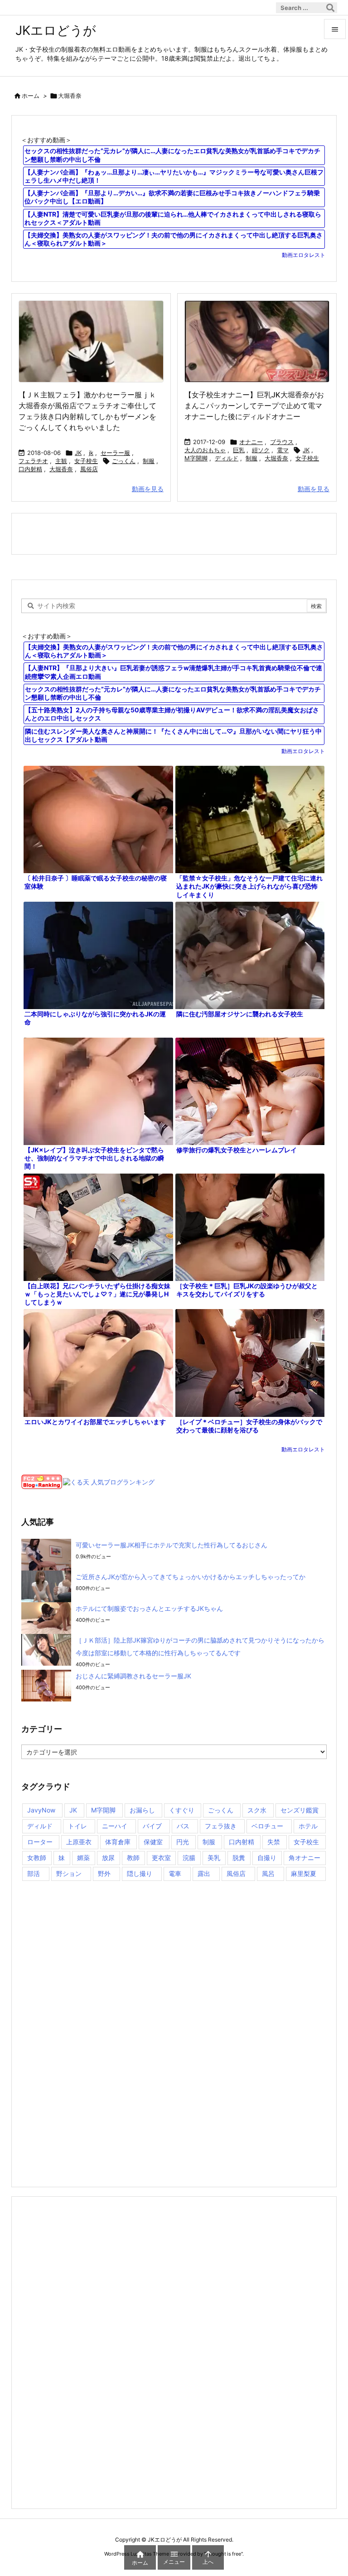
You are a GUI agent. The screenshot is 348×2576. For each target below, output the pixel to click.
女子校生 (86, 461)
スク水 (257, 1810)
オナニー (251, 442)
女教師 (37, 1858)
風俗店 (89, 469)
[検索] (330, 8)
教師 (133, 1858)
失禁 (274, 1842)
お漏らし (142, 1810)
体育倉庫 (118, 1842)
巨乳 (239, 450)
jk (91, 453)
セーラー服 (115, 453)
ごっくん (124, 461)
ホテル (308, 1826)
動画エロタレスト (304, 255)
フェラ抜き (221, 1826)
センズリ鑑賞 (300, 1810)
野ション (69, 1873)
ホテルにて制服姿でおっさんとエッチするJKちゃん (149, 1608)
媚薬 (83, 1858)
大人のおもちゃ (205, 450)
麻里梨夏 (304, 1873)
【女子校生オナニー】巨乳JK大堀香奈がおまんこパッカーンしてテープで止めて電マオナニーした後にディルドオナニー (254, 406)
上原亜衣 (79, 1842)
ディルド (227, 458)
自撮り (267, 1858)
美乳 (214, 1858)
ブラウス (282, 442)
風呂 (268, 1873)
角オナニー (304, 1858)
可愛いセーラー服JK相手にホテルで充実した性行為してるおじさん (172, 1545)
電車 (175, 1873)
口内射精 (30, 469)
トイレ (77, 1826)
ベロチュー (267, 1826)
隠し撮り (140, 1873)
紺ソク (261, 450)
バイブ (152, 1826)
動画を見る (148, 489)
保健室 (153, 1842)
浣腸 (189, 1858)
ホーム (31, 96)
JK (78, 453)
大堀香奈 (61, 469)
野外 (104, 1873)
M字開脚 (196, 458)
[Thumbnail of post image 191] (91, 341)
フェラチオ (33, 461)
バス (183, 1826)
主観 (61, 461)
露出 (204, 1873)
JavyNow (41, 1810)
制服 (149, 461)
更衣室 (161, 1858)
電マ (283, 450)
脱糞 (239, 1858)
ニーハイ (115, 1826)
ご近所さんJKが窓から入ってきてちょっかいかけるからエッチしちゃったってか (191, 1577)
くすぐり (182, 1810)
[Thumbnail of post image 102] (257, 341)
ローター (40, 1842)
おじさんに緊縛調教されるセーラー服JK (133, 1676)
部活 (34, 1873)
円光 (183, 1842)
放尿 (108, 1858)
